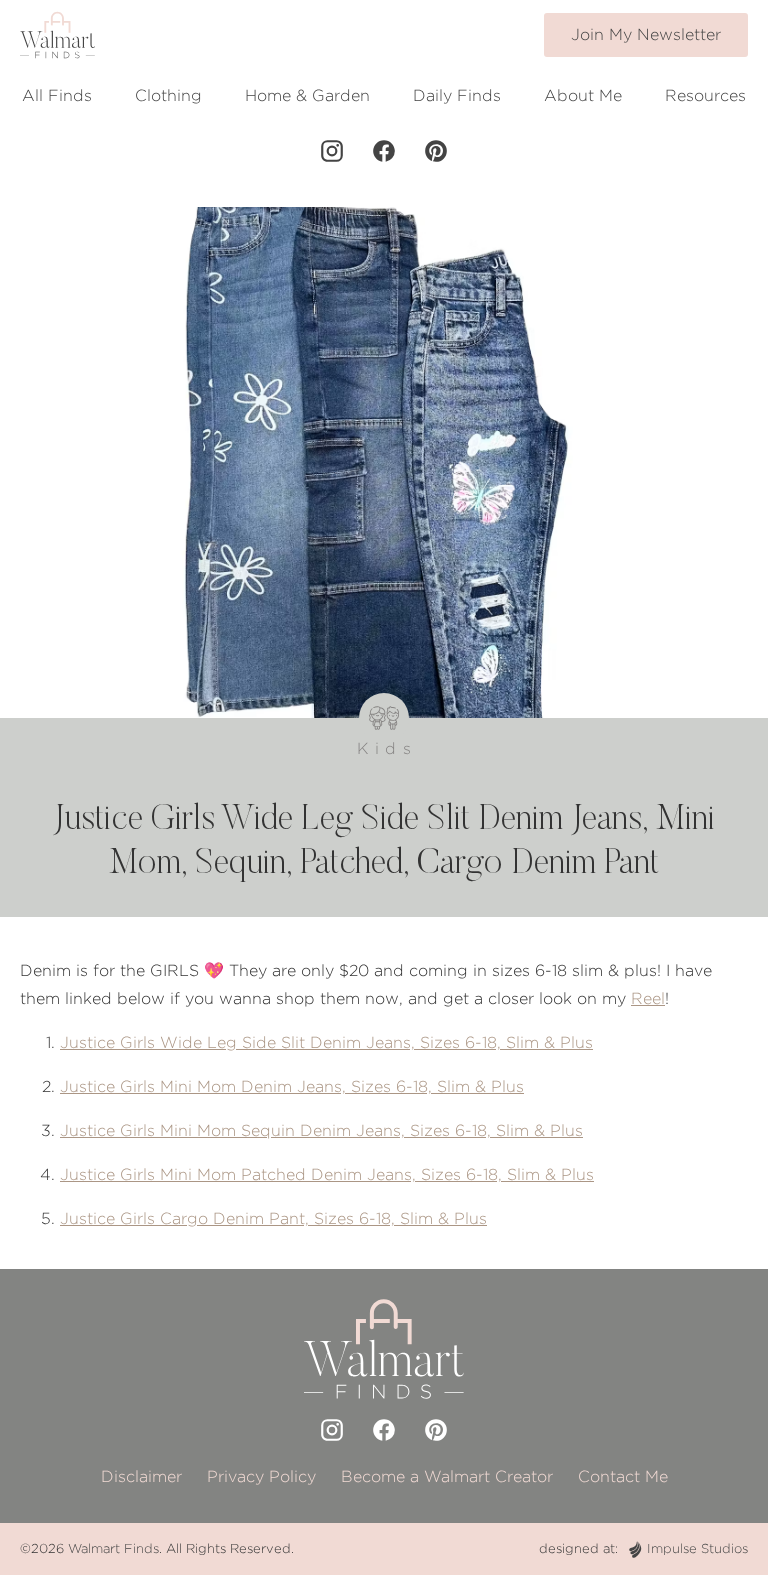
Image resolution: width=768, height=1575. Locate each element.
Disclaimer (141, 1476)
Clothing (168, 95)
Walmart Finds (113, 1548)
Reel (648, 998)
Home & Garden (307, 95)
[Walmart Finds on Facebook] (384, 151)
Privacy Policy (261, 1476)
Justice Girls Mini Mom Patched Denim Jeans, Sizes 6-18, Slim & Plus (327, 1174)
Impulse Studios (697, 1548)
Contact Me (623, 1476)
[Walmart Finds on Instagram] (332, 151)
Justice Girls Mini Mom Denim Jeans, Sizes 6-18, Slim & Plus (292, 1086)
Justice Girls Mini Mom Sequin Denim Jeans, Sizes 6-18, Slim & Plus (321, 1130)
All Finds (57, 95)
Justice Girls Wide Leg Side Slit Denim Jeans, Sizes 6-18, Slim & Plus (326, 1042)
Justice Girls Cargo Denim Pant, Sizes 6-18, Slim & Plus (273, 1218)
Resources (705, 95)
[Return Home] (57, 35)
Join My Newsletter (646, 34)
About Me (583, 95)
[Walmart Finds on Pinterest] (436, 151)
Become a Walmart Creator (447, 1476)
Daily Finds (457, 95)
